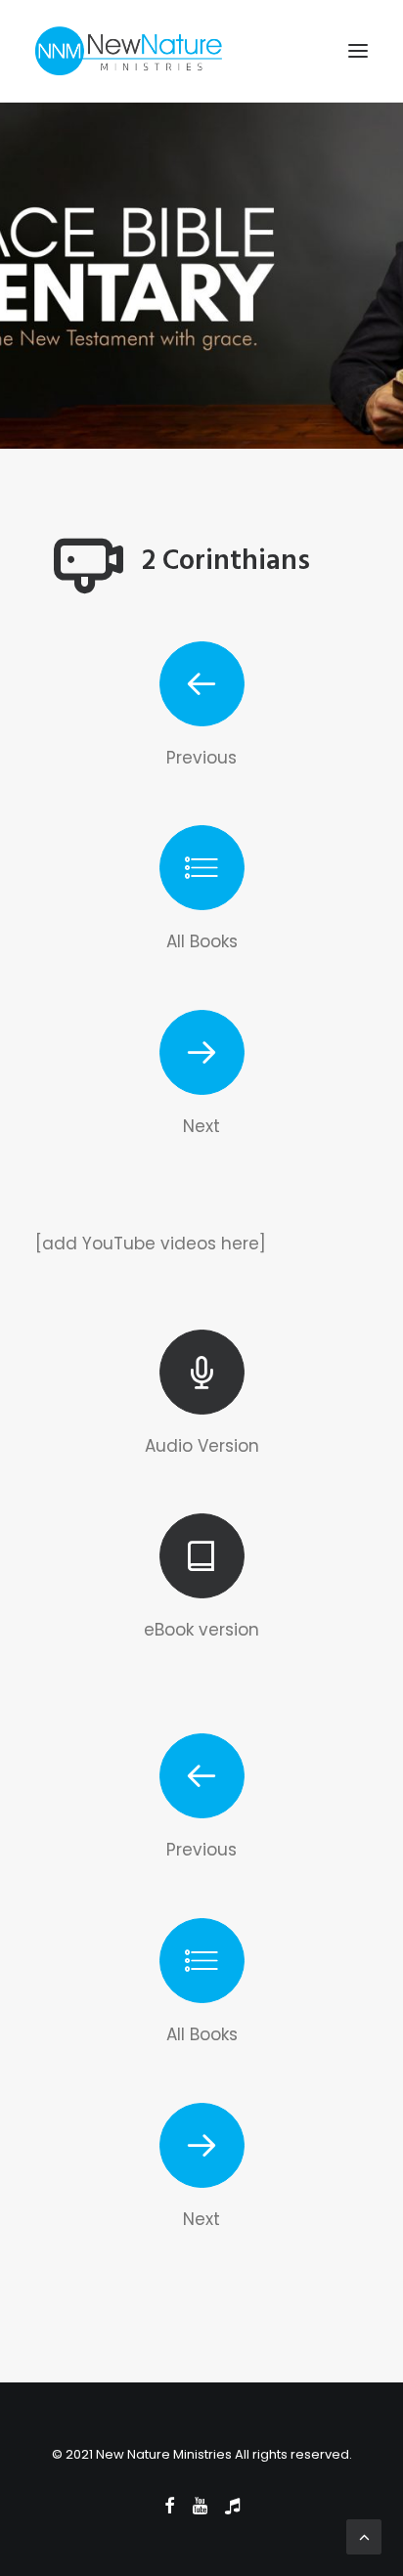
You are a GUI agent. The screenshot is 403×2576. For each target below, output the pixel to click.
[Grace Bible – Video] (202, 684)
